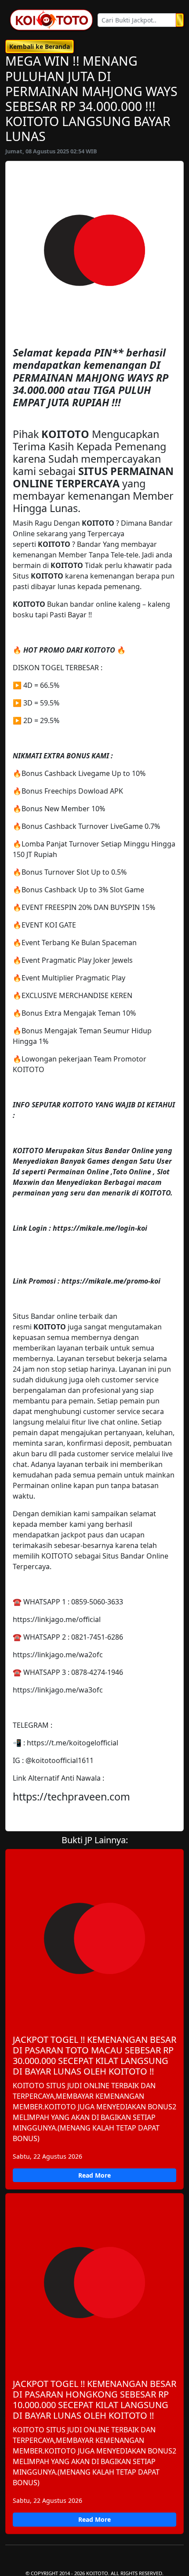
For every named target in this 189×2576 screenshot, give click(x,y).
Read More (94, 2175)
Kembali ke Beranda (40, 46)
